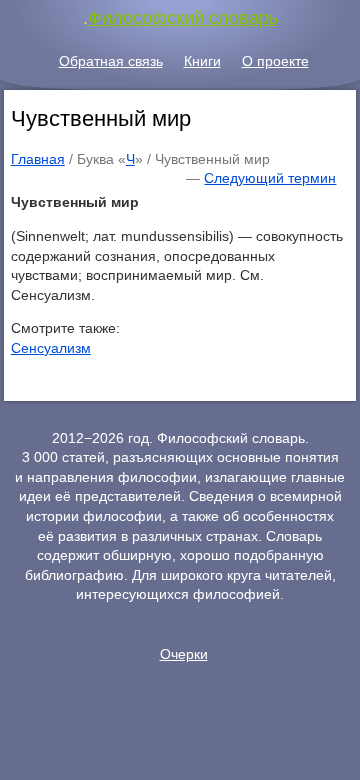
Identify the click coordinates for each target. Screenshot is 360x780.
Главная (38, 159)
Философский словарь (183, 18)
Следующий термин (270, 178)
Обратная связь (111, 61)
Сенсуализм (51, 348)
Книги (202, 61)
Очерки (184, 654)
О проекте (275, 61)
